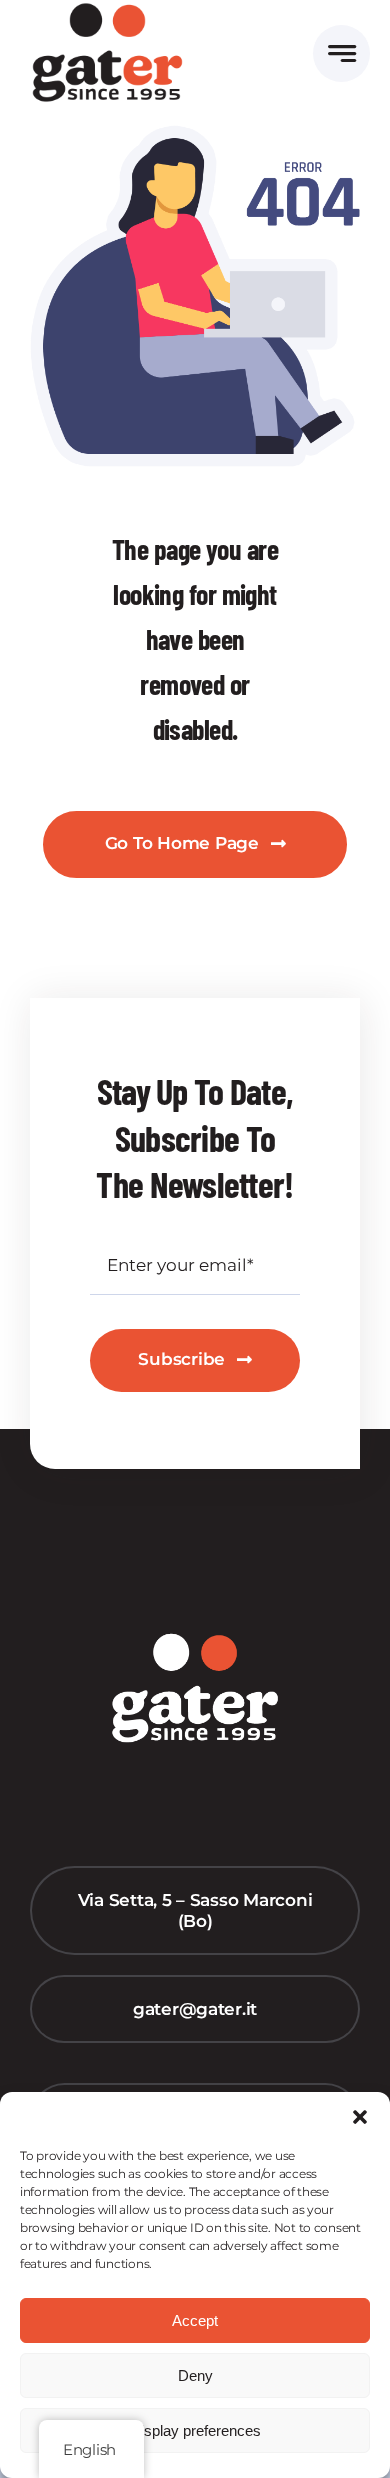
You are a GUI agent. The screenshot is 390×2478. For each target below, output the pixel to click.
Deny (195, 2375)
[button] (360, 2117)
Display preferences (195, 2430)
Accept (195, 2320)
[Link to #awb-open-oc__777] (341, 53)
